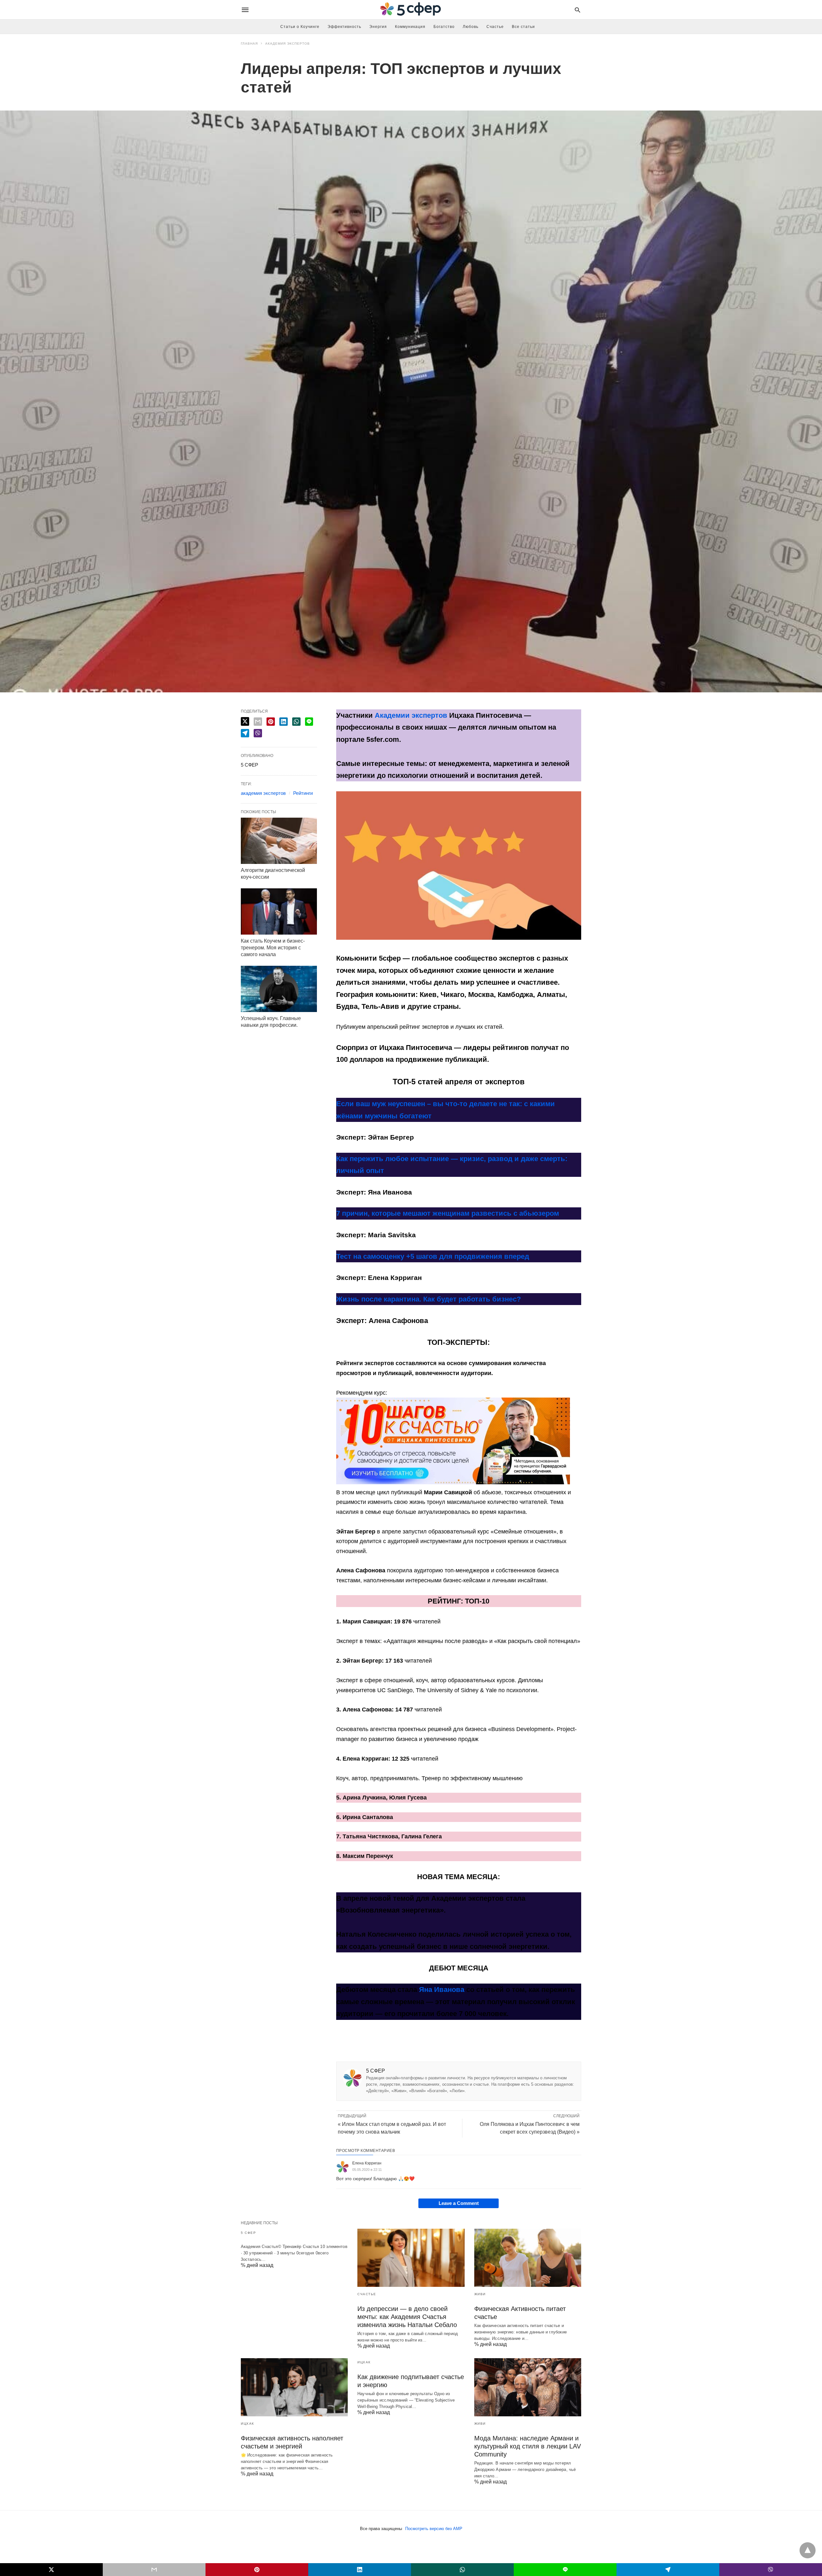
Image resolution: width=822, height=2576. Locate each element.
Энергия (378, 27)
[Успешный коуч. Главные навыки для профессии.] (279, 989)
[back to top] (808, 2550)
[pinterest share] (271, 722)
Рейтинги (303, 793)
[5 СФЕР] (411, 10)
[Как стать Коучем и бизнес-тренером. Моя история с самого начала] (279, 911)
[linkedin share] (284, 722)
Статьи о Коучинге (300, 27)
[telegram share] (245, 733)
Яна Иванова (442, 1990)
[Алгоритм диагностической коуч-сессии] (279, 841)
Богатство (444, 27)
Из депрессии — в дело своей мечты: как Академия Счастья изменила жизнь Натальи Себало (407, 2317)
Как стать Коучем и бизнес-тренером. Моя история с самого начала (273, 948)
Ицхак (248, 2424)
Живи (480, 2294)
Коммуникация (410, 27)
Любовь (471, 27)
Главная (249, 44)
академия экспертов (263, 793)
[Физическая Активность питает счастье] (528, 2258)
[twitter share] (245, 721)
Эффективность (344, 27)
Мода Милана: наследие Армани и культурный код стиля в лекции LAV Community (528, 2446)
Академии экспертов (411, 715)
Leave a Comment (459, 2203)
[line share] (309, 722)
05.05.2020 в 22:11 (367, 2170)
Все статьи (523, 27)
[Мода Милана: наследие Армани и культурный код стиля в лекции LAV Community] (528, 2387)
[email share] (258, 722)
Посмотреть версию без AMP (434, 2529)
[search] (577, 10)
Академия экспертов (288, 44)
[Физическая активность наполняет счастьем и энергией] (294, 2387)
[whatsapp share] (296, 722)
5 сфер (248, 2233)
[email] (154, 2570)
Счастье (495, 27)
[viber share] (258, 733)
